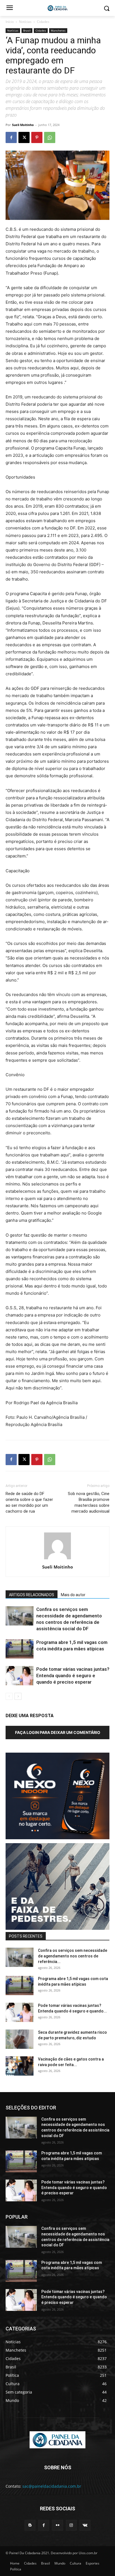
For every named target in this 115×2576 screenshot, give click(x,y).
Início (10, 22)
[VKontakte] (85, 2525)
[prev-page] (9, 1696)
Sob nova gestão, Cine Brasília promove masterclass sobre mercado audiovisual (89, 1502)
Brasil (27, 30)
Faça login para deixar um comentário (58, 1732)
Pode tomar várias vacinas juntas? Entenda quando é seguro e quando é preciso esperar (73, 1676)
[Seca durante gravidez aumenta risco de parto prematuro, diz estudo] (20, 2039)
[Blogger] (30, 2525)
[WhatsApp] (50, 137)
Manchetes (58, 30)
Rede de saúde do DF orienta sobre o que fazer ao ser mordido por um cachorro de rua (29, 1502)
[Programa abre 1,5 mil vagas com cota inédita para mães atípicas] (20, 1649)
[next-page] (18, 1696)
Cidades (43, 22)
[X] (24, 137)
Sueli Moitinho (23, 125)
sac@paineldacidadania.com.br (52, 2486)
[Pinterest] (37, 137)
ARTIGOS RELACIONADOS (32, 1595)
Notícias (25, 22)
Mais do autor (73, 1595)
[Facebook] (11, 137)
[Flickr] (57, 2525)
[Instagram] (71, 2525)
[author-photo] (57, 1559)
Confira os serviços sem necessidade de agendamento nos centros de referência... (73, 1956)
